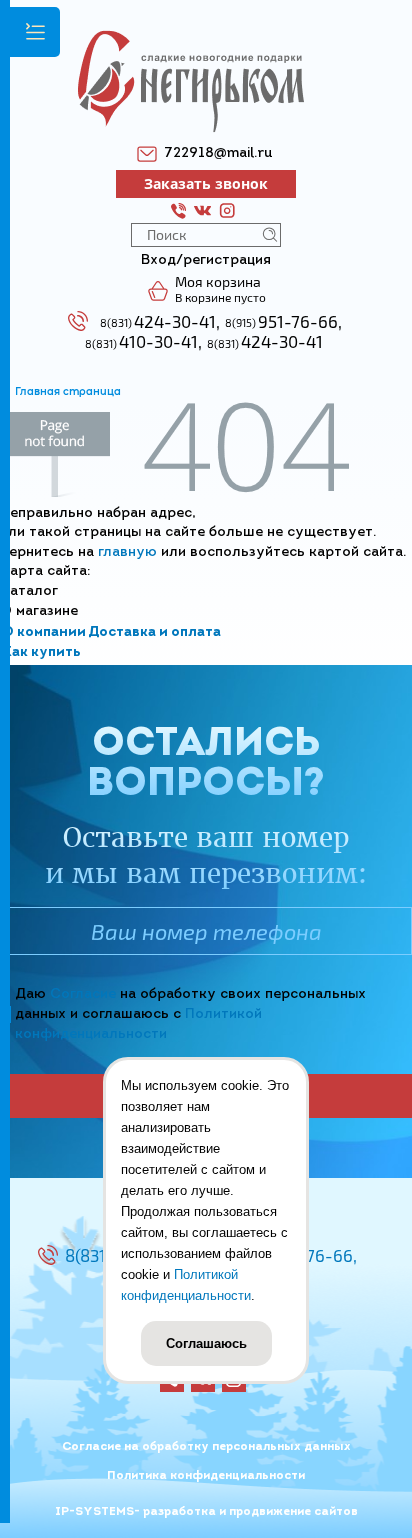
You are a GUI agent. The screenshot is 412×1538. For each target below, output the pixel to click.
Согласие (83, 994)
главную (127, 552)
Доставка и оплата (154, 632)
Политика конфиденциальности (206, 1476)
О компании (44, 632)
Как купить (41, 652)
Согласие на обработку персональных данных (206, 1447)
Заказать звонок (206, 183)
